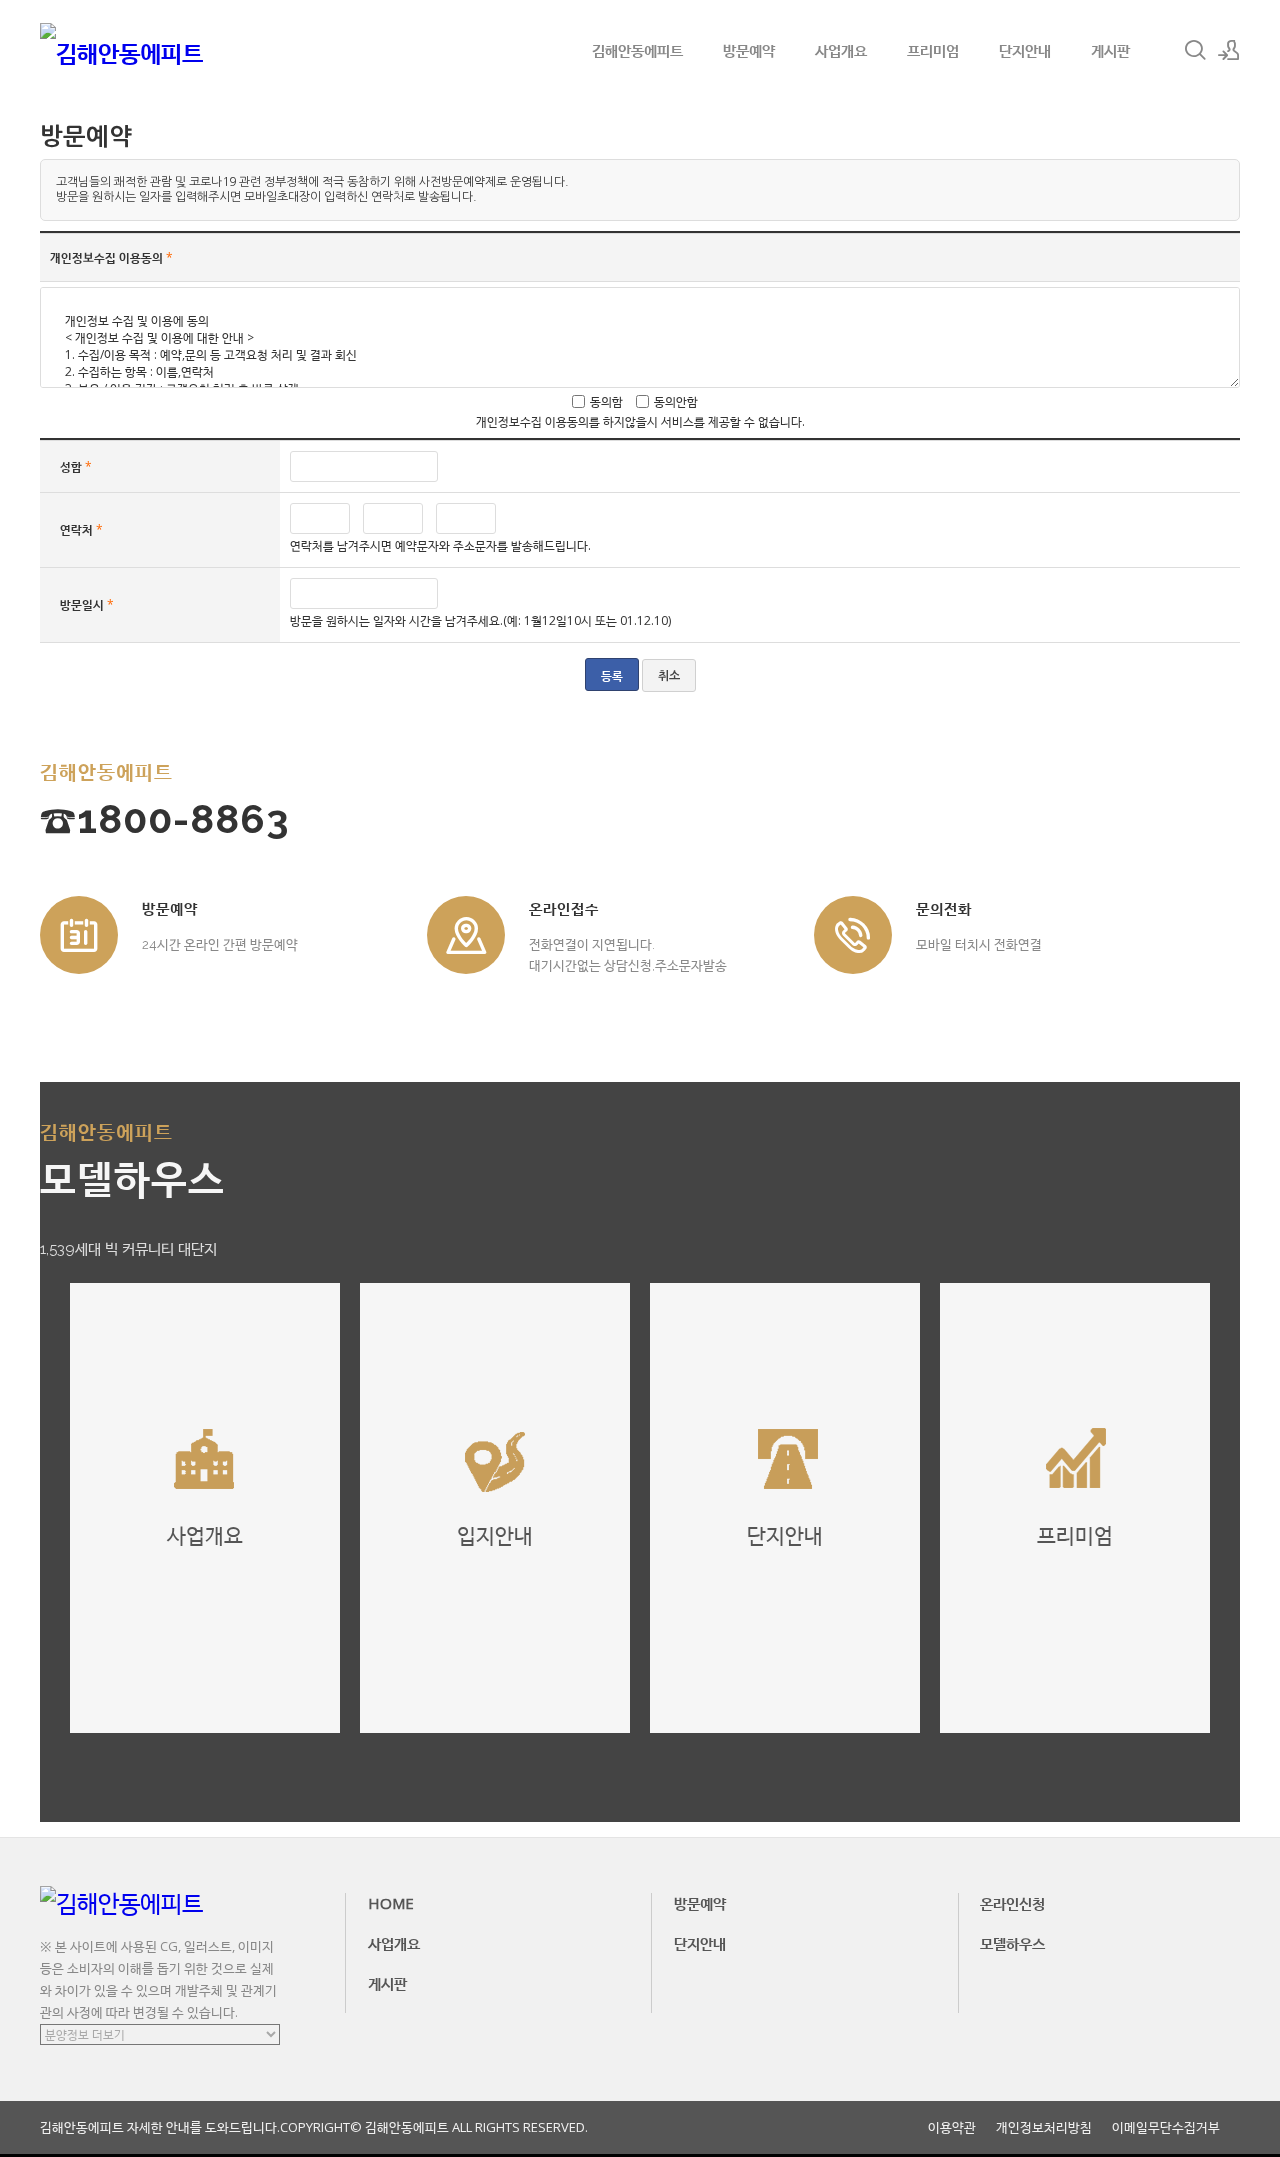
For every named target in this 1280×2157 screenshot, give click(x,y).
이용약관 (952, 2127)
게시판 (1110, 50)
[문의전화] (853, 935)
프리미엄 (933, 50)
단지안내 (1025, 50)
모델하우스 (1012, 1943)
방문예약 (749, 50)
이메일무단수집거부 (1166, 2127)
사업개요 (841, 50)
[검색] (1195, 50)
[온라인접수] (466, 935)
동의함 (606, 401)
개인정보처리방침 (1044, 2127)
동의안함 (676, 401)
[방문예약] (79, 935)
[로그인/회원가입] (1229, 50)
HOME (391, 1903)
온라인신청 (1012, 1903)
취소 (669, 676)
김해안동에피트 (637, 50)
